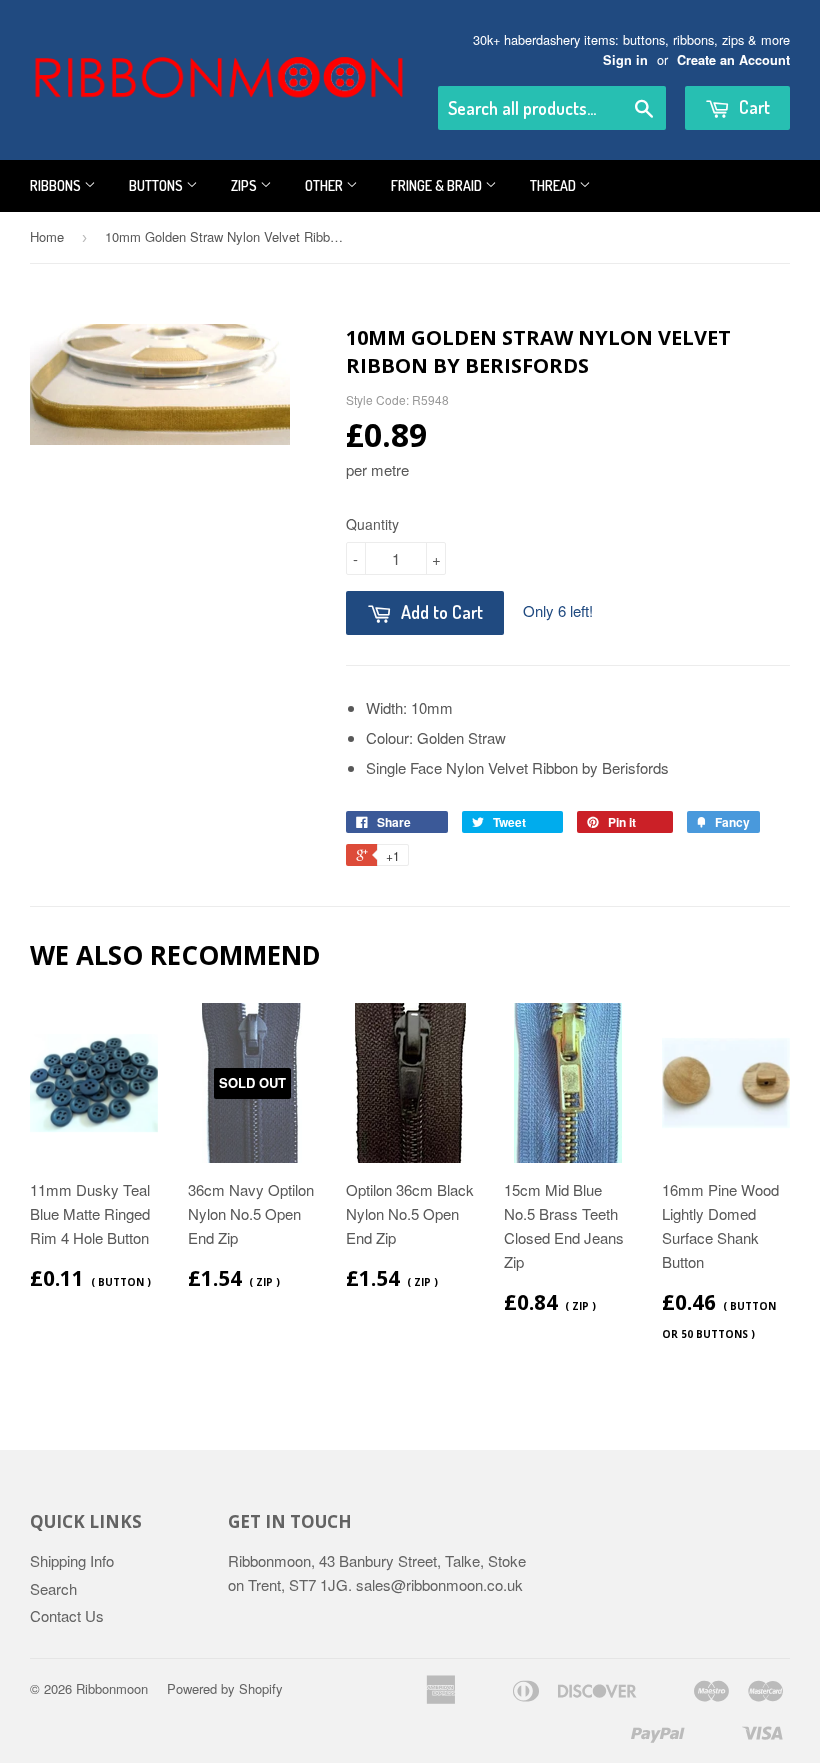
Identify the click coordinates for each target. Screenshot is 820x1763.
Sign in (625, 60)
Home (47, 236)
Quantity (372, 524)
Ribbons (57, 185)
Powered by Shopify (225, 1688)
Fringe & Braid (438, 185)
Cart (752, 107)
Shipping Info (72, 1560)
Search (53, 1588)
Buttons (157, 185)
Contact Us (67, 1615)
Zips (245, 185)
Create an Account (733, 60)
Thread (554, 185)
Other (325, 185)
